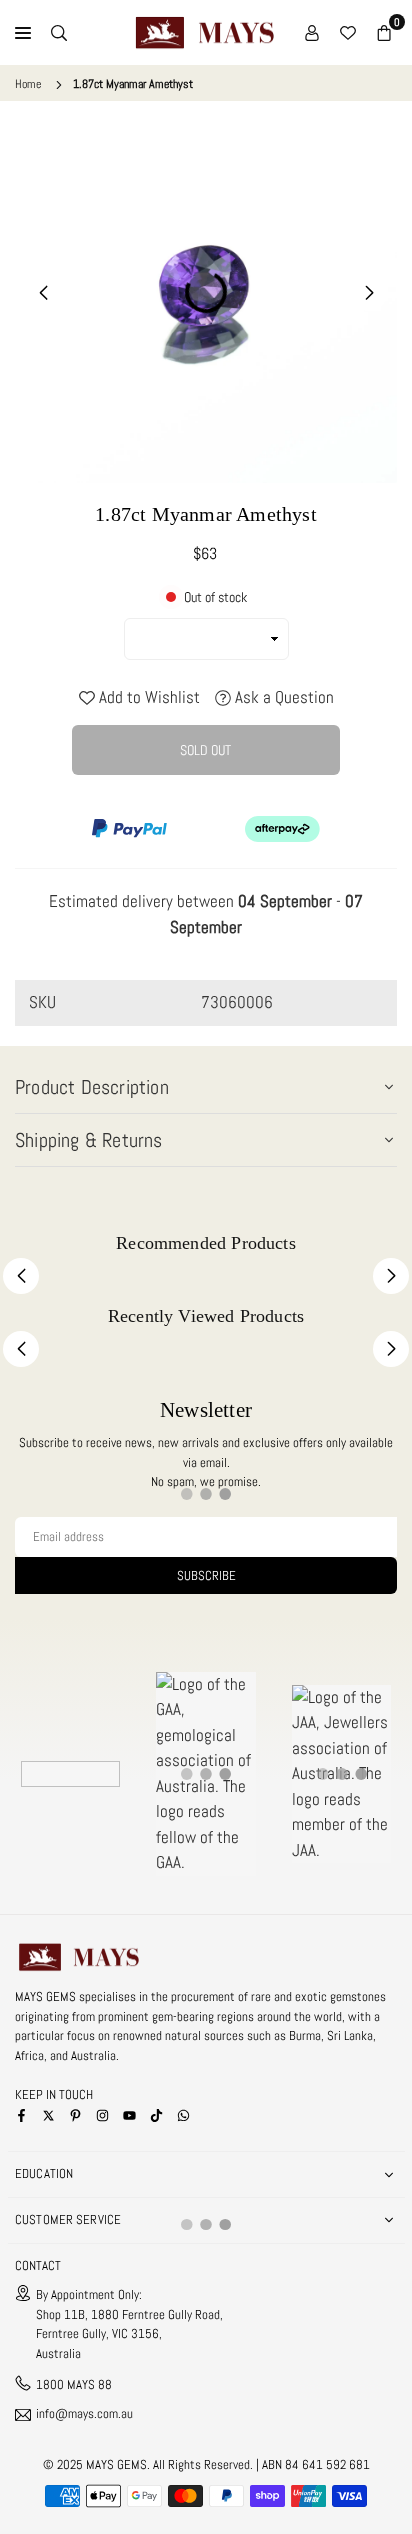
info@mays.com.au (84, 2414)
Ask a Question (282, 697)
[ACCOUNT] (312, 33)
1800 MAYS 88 (74, 2384)
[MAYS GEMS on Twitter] (48, 2114)
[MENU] (23, 33)
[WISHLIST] (348, 33)
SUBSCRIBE (206, 1575)
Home (28, 84)
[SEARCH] (59, 33)
